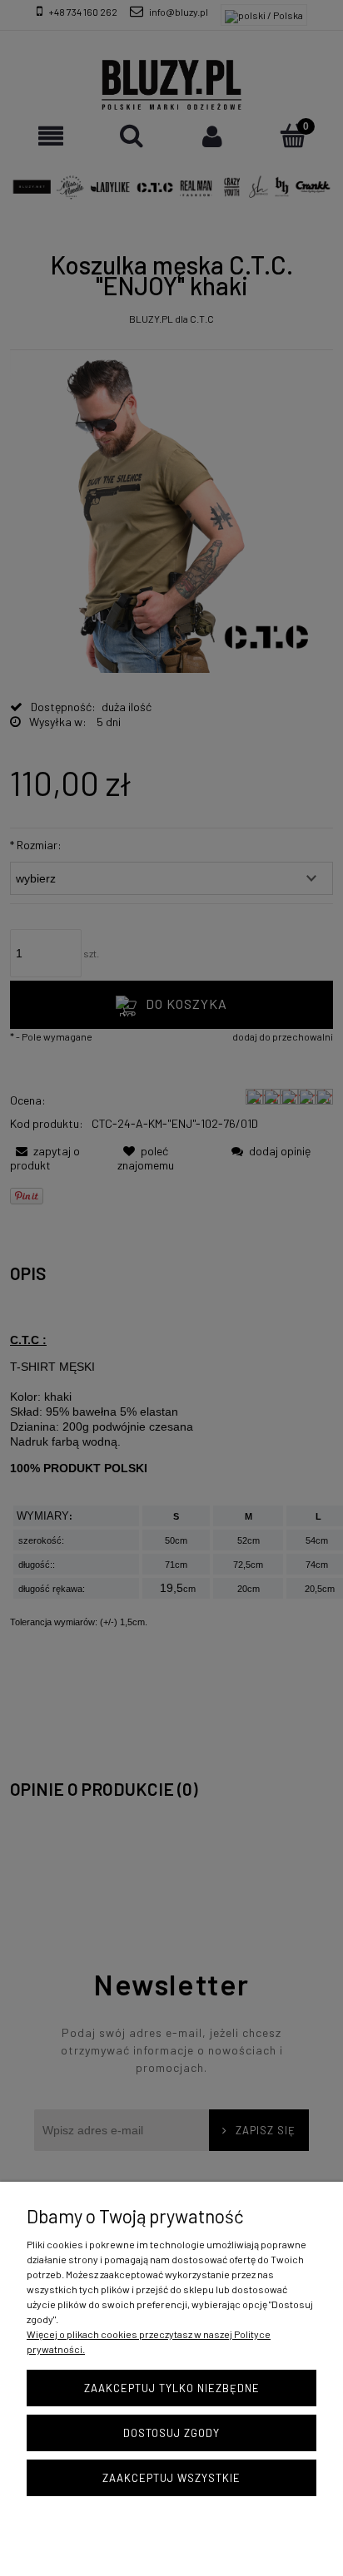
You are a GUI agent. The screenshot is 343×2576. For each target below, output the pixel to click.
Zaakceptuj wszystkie (171, 2478)
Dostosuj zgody (171, 2433)
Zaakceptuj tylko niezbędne (172, 2388)
